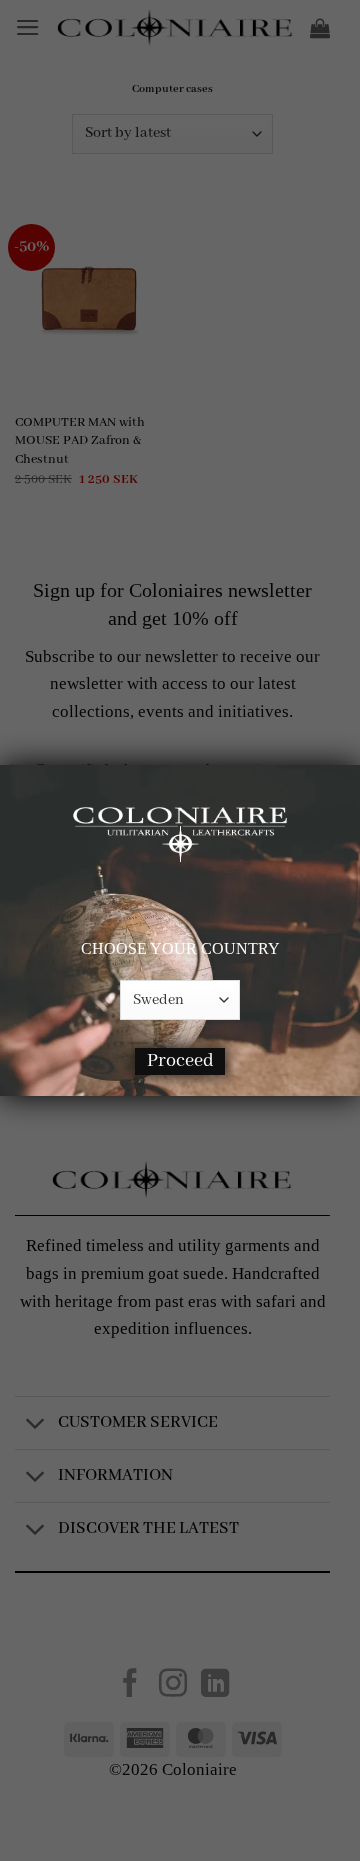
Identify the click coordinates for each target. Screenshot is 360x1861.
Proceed (180, 1061)
